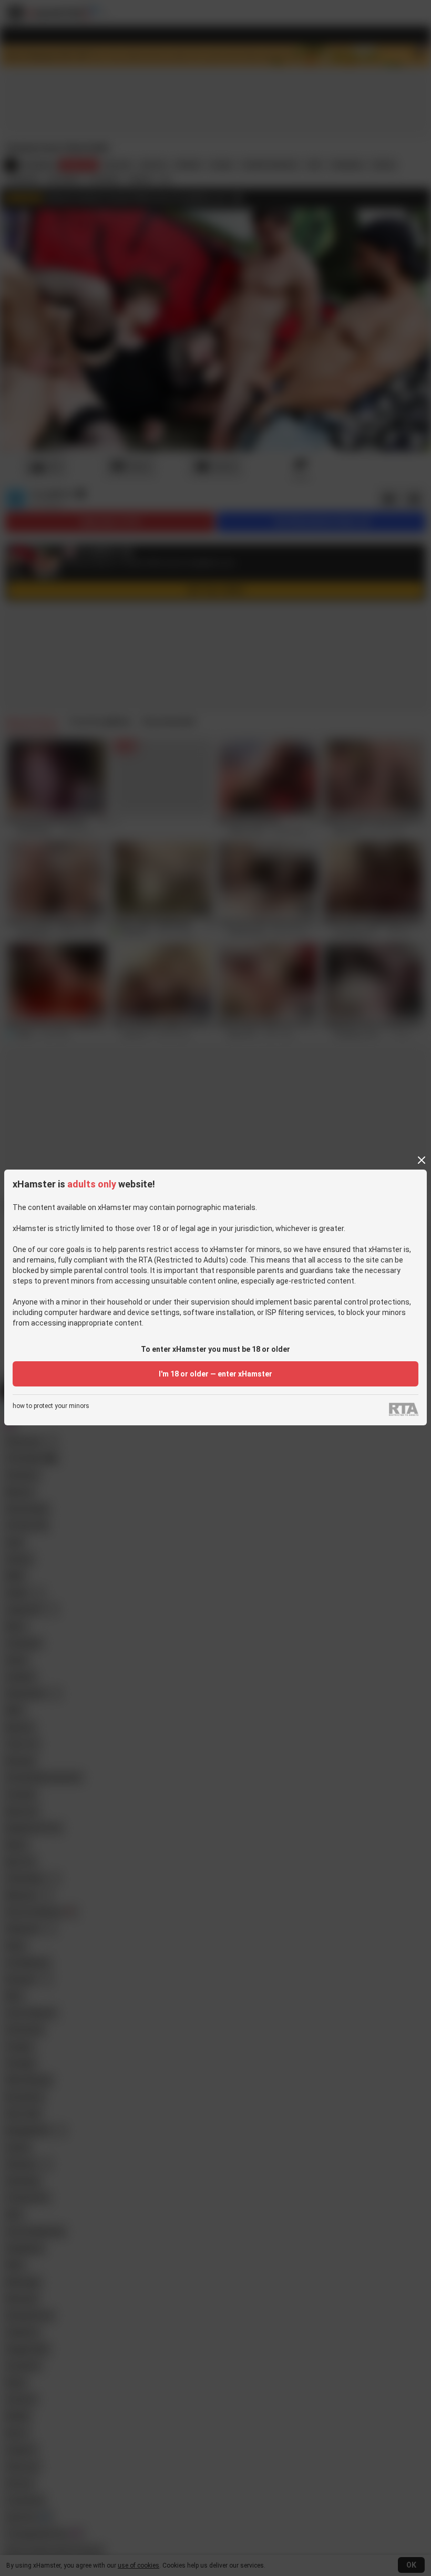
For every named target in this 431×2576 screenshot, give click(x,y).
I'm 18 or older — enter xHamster (215, 1374)
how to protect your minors (51, 1406)
